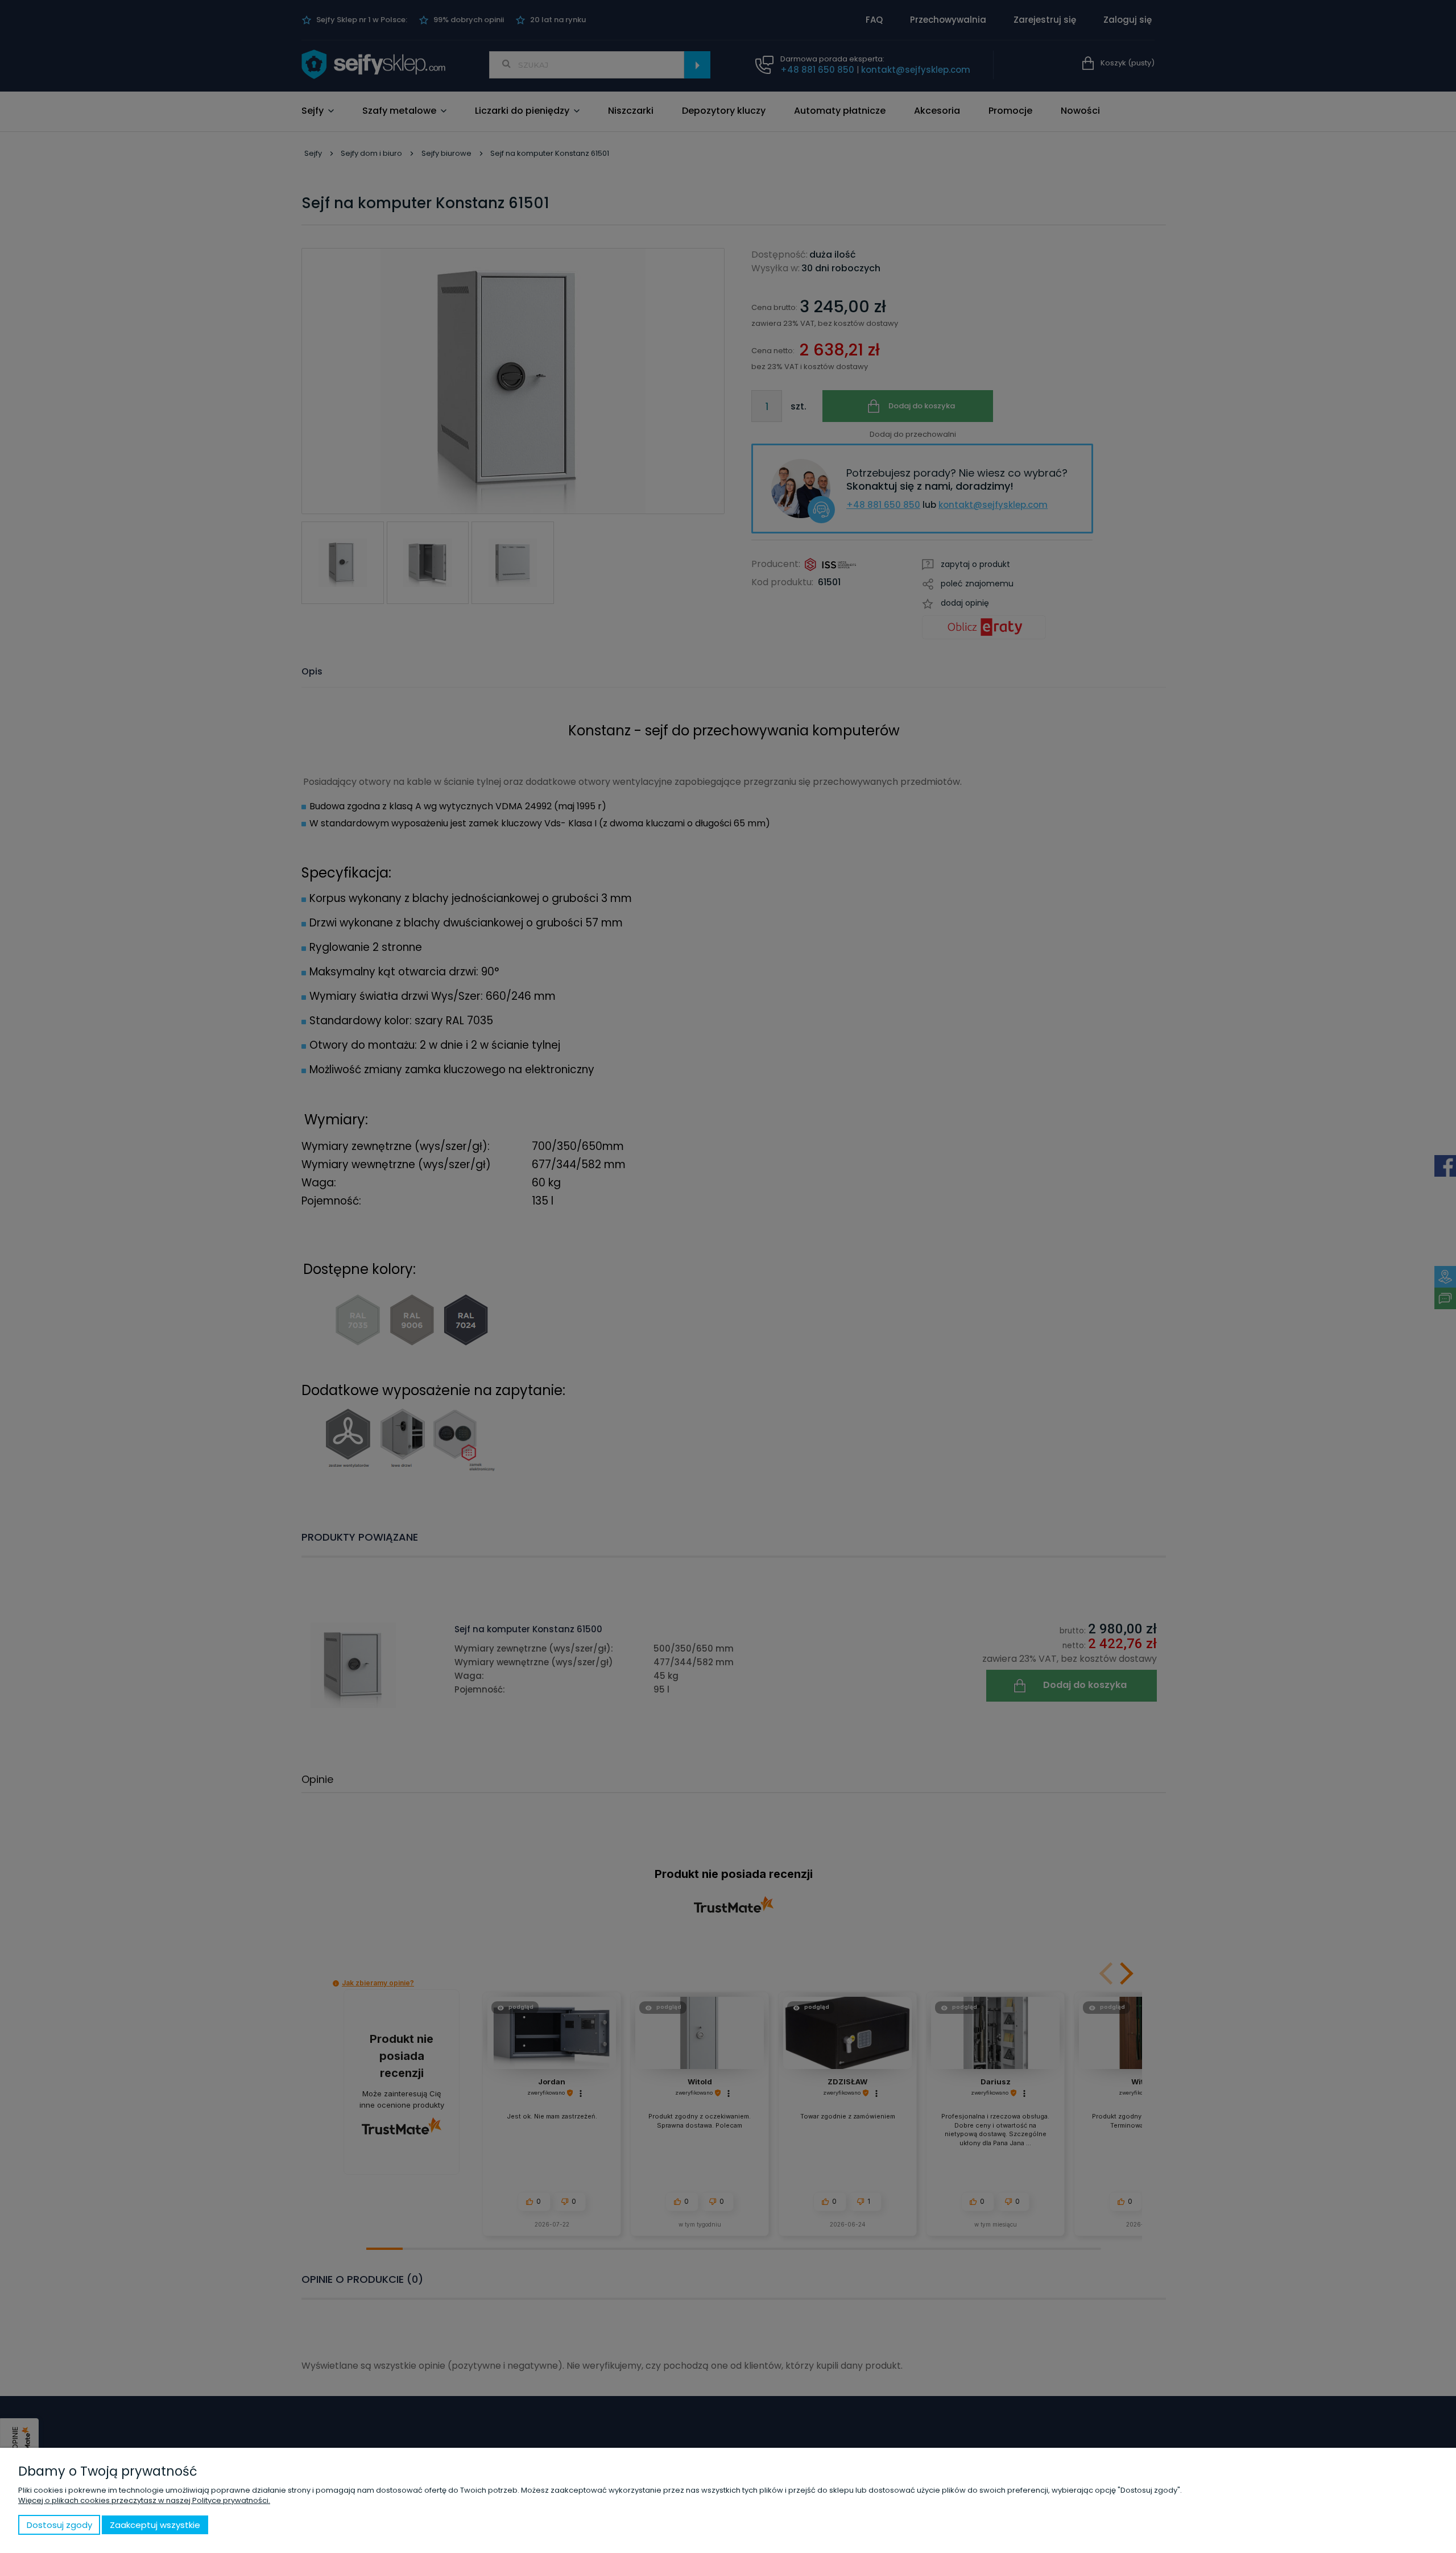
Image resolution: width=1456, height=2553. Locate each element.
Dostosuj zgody (59, 2525)
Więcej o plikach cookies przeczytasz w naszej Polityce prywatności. (144, 2500)
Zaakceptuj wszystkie (155, 2525)
